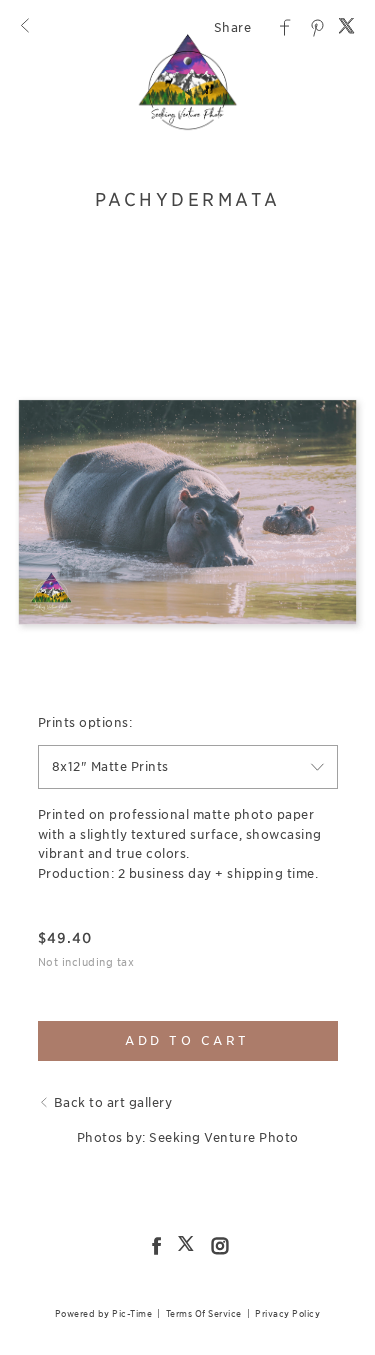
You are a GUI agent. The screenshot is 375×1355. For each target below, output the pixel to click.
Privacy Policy (287, 1313)
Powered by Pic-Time (104, 1313)
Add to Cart (187, 1040)
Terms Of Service (204, 1313)
